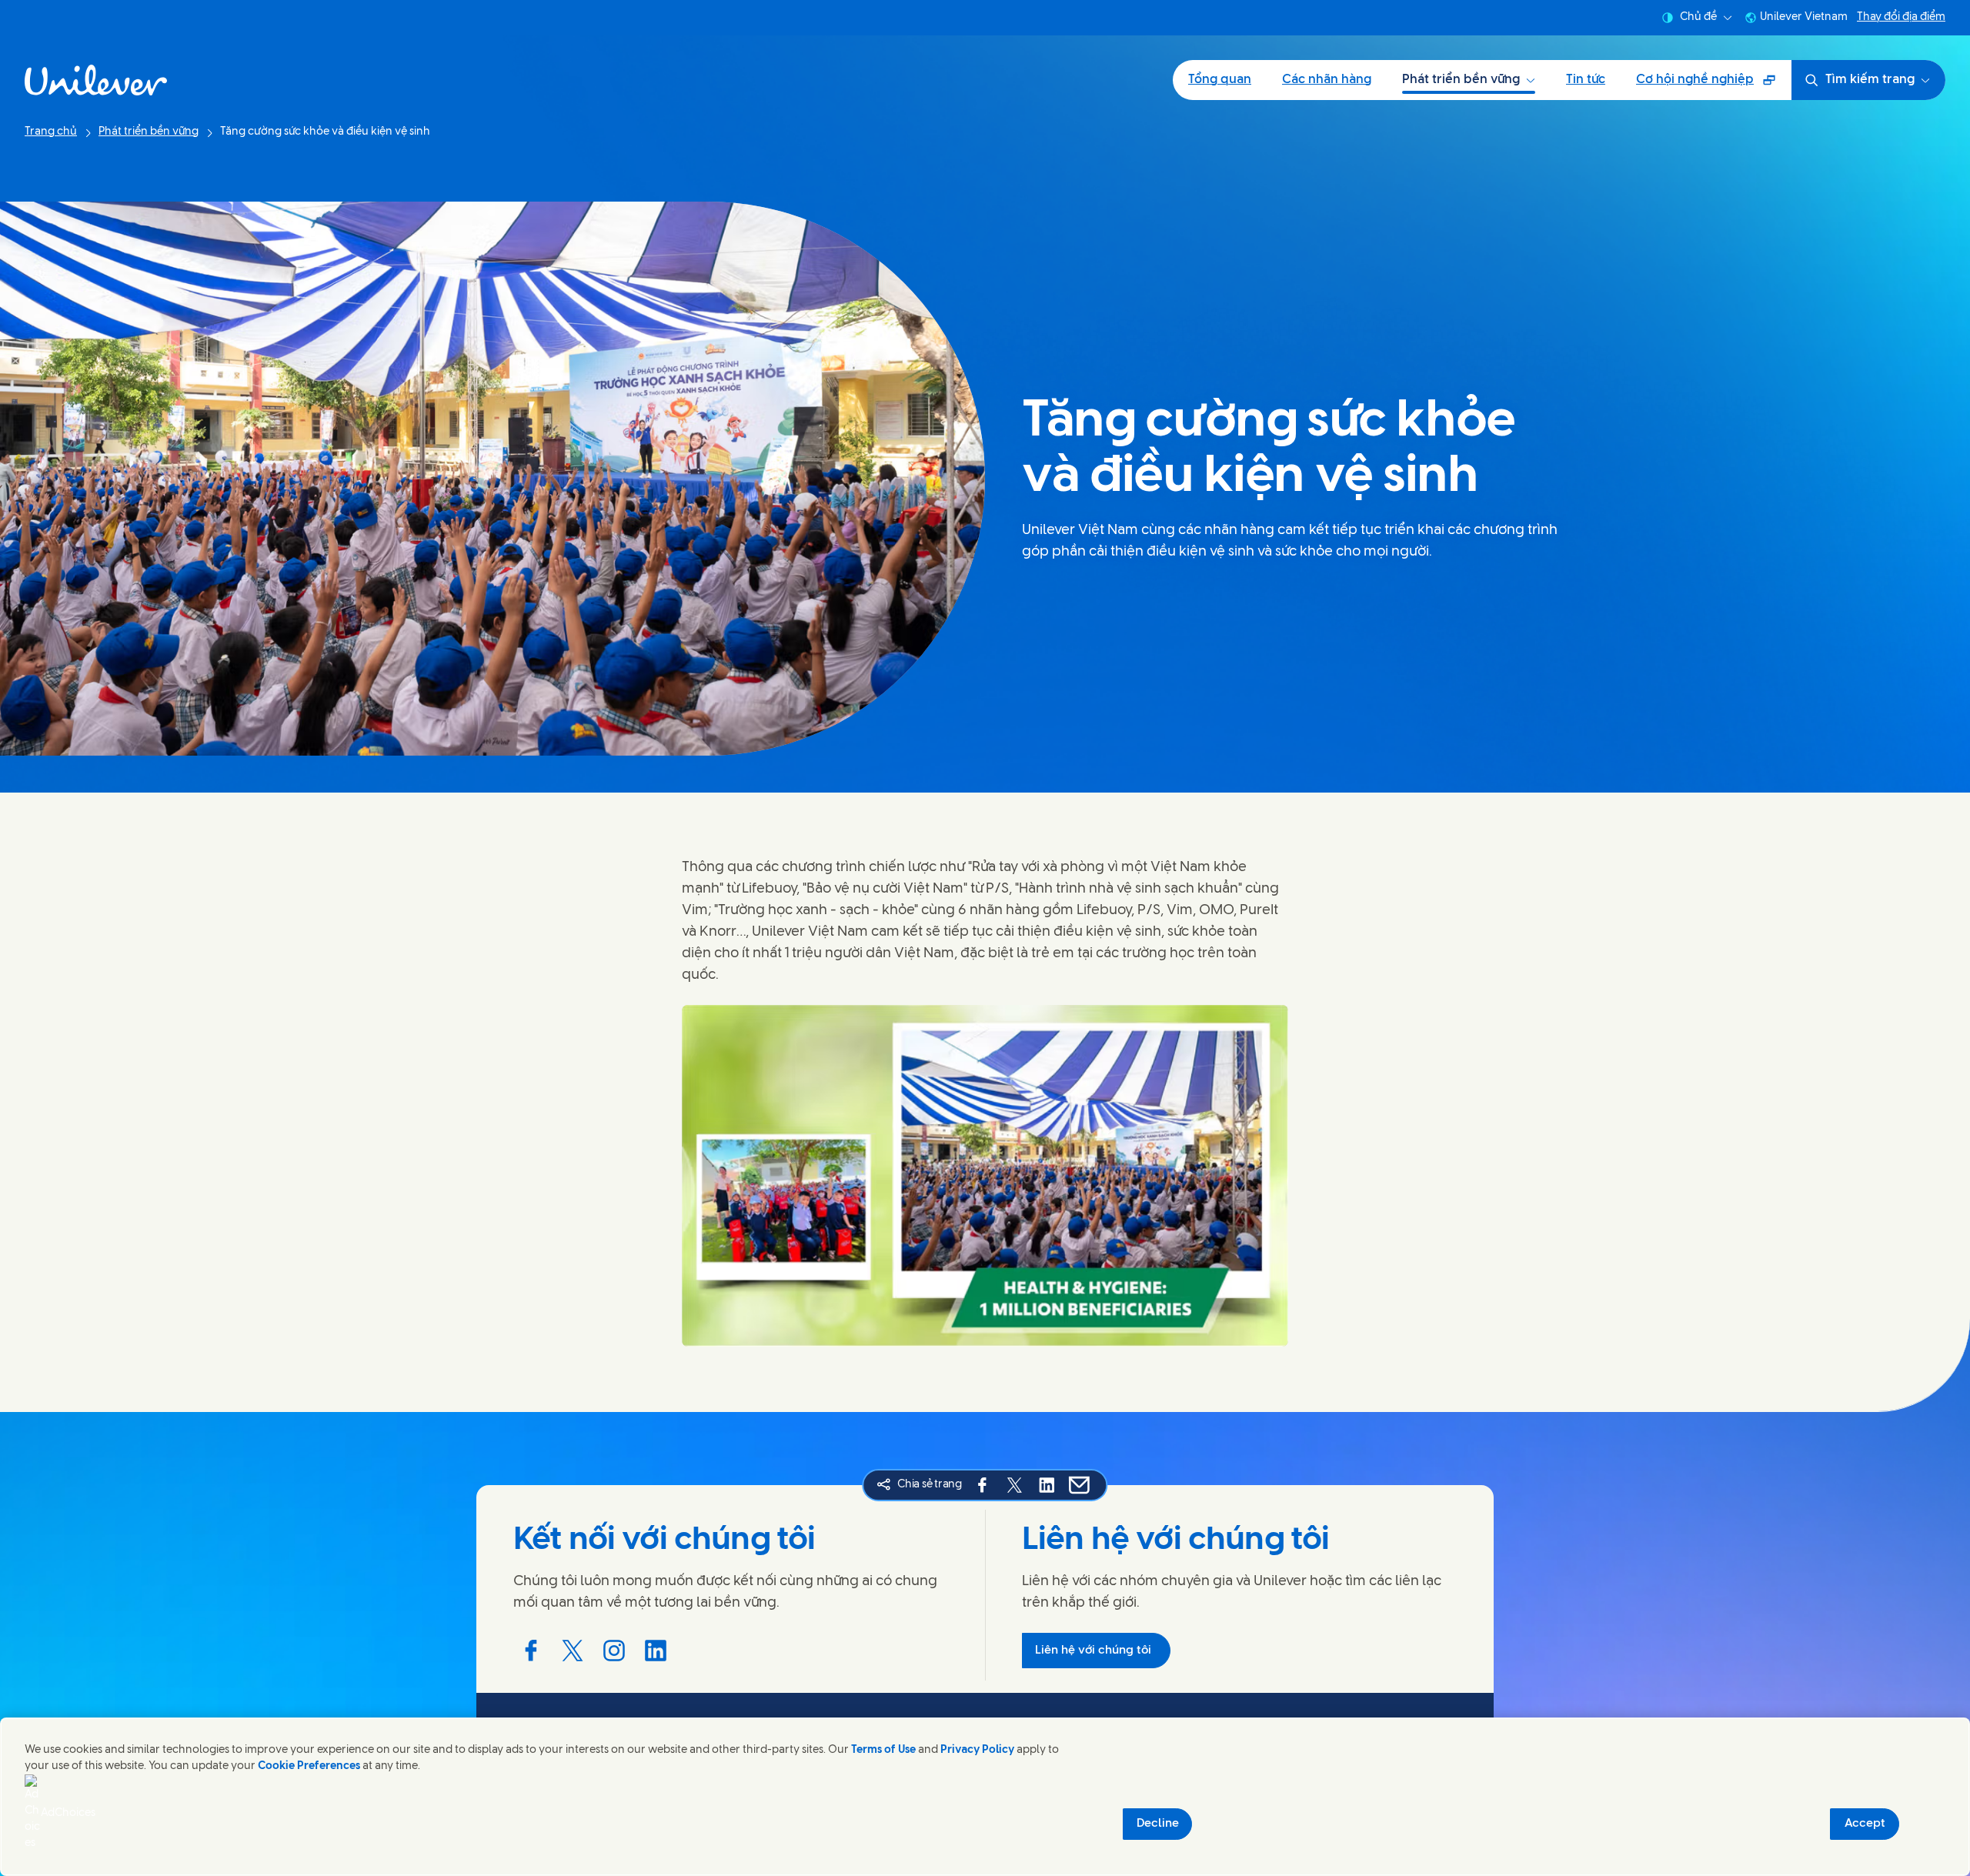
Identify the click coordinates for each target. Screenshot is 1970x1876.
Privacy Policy (977, 1750)
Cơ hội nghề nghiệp (1706, 85)
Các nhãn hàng (1327, 80)
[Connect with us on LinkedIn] (656, 1651)
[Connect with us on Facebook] (531, 1651)
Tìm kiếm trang (1870, 80)
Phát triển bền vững (1461, 80)
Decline (1158, 1824)
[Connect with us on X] (573, 1651)
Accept (1865, 1824)
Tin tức (1586, 80)
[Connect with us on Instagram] (614, 1651)
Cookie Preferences (309, 1766)
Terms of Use (883, 1750)
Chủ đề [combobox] (1698, 17)
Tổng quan (1220, 80)
